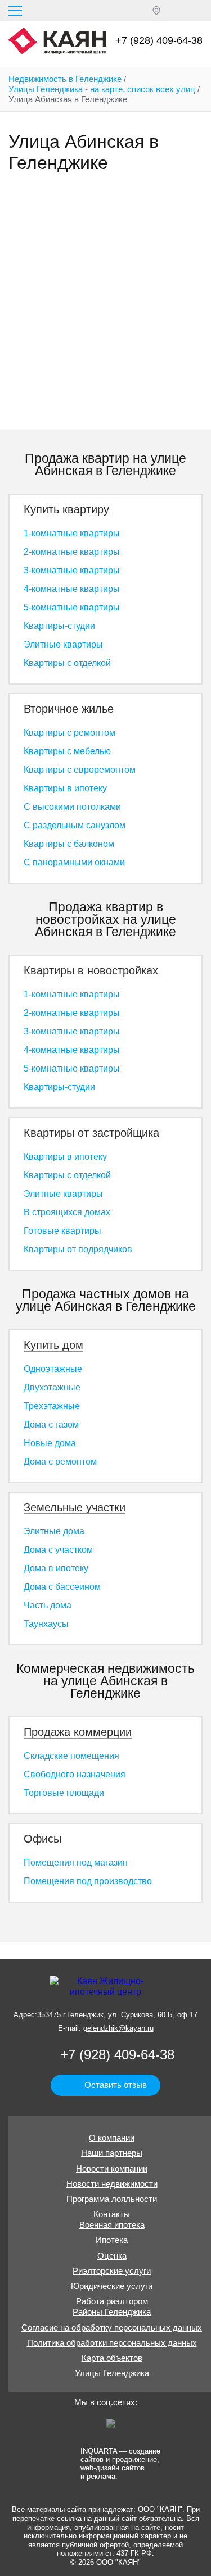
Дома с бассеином (62, 1587)
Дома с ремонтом (60, 1462)
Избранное (177, 11)
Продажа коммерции (78, 1732)
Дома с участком (58, 1550)
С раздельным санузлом (75, 825)
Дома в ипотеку (56, 1568)
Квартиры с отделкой (67, 663)
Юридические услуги (112, 2286)
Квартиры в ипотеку (65, 788)
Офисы (42, 1839)
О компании (112, 2138)
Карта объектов (112, 2358)
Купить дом (53, 1345)
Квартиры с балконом (69, 844)
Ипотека (112, 2240)
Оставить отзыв (116, 2085)
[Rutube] (115, 2427)
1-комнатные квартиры (72, 533)
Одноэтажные (53, 1369)
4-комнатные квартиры (72, 589)
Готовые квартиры (62, 1231)
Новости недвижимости (112, 2184)
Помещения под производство (88, 1881)
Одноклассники (72, 2427)
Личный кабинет (198, 11)
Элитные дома (54, 1531)
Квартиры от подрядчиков (78, 1249)
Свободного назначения (75, 1774)
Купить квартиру (66, 509)
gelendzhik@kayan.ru (118, 2028)
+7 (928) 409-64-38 (159, 40)
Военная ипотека (112, 2225)
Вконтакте (93, 2427)
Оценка (112, 2256)
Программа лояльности (112, 2199)
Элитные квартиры (63, 644)
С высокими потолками (72, 807)
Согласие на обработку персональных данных (112, 2327)
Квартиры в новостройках (91, 970)
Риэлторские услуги (112, 2271)
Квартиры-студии (59, 626)
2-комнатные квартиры (72, 552)
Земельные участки (75, 1507)
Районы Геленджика (112, 2312)
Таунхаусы (46, 1624)
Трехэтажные (52, 1406)
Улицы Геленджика (112, 2373)
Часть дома (48, 1605)
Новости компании (112, 2169)
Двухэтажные (52, 1387)
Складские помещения (71, 1756)
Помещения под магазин (76, 1863)
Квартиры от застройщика (91, 1133)
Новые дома (50, 1443)
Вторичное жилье (69, 709)
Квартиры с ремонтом (69, 733)
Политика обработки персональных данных (112, 2343)
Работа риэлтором (112, 2301)
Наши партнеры (112, 2153)
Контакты (112, 2214)
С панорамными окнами (74, 862)
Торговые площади (64, 1793)
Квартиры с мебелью (67, 751)
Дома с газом (51, 1424)
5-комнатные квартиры (72, 607)
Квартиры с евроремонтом (80, 770)
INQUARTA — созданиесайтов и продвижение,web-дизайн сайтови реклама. (120, 2463)
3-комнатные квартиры (72, 570)
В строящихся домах (67, 1212)
